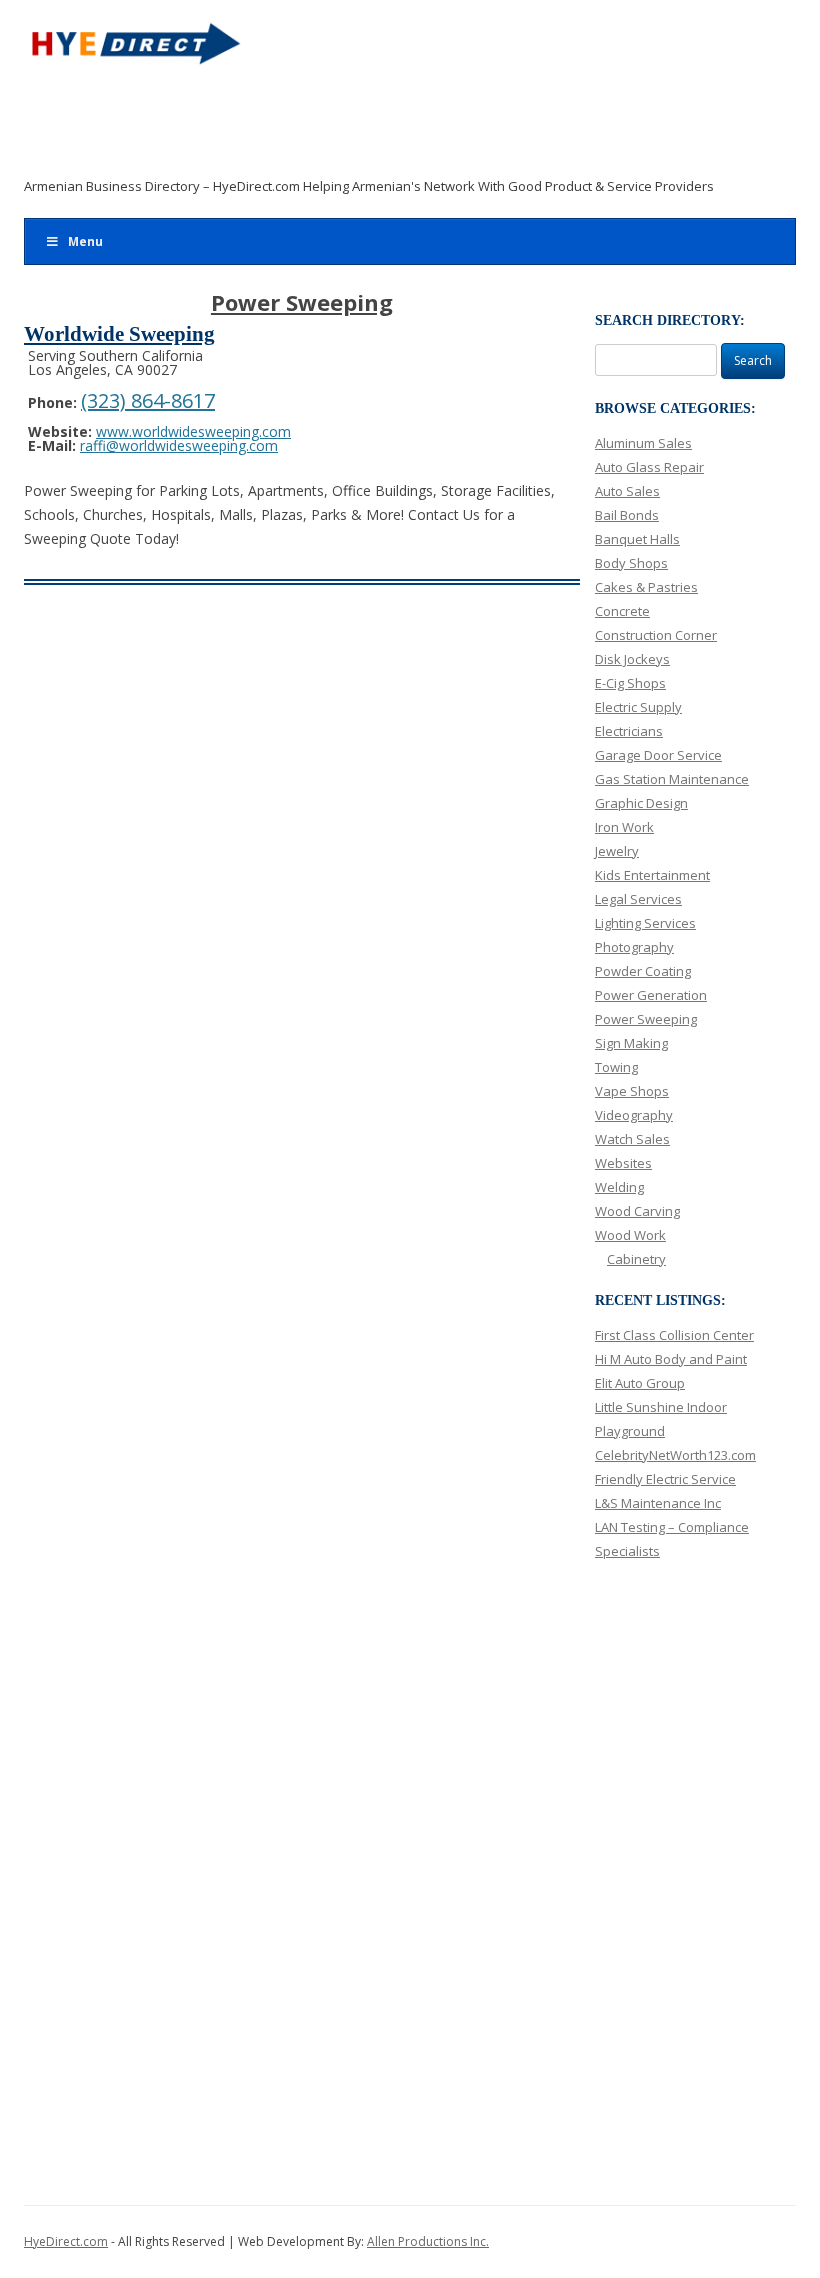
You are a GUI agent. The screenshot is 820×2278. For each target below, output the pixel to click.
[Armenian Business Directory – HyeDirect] (134, 50)
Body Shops (631, 563)
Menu (85, 241)
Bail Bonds (627, 515)
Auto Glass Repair (649, 467)
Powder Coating (643, 971)
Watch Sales (632, 1139)
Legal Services (638, 899)
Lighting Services (645, 923)
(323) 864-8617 (148, 400)
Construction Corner (656, 635)
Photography (634, 947)
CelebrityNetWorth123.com (675, 1455)
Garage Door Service (658, 755)
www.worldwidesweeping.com (193, 431)
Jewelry (617, 851)
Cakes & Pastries (646, 587)
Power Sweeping (646, 1019)
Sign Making (631, 1043)
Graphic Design (641, 803)
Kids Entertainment (652, 875)
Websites (623, 1163)
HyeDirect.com (66, 2241)
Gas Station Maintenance (672, 779)
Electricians (629, 731)
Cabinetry (636, 1259)
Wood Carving (637, 1211)
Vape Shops (632, 1091)
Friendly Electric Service (665, 1479)
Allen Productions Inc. (428, 2241)
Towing (616, 1067)
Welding (619, 1187)
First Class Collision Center (674, 1335)
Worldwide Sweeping (119, 334)
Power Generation (651, 995)
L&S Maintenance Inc (658, 1503)
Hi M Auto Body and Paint (671, 1359)
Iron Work (624, 827)
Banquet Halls (637, 539)
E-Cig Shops (630, 683)
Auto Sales (627, 491)
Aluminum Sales (643, 443)
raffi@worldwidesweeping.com (179, 445)
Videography (634, 1115)
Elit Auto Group (640, 1383)
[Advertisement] (396, 127)
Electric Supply (638, 707)
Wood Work (630, 1235)
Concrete (622, 611)
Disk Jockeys (632, 659)
